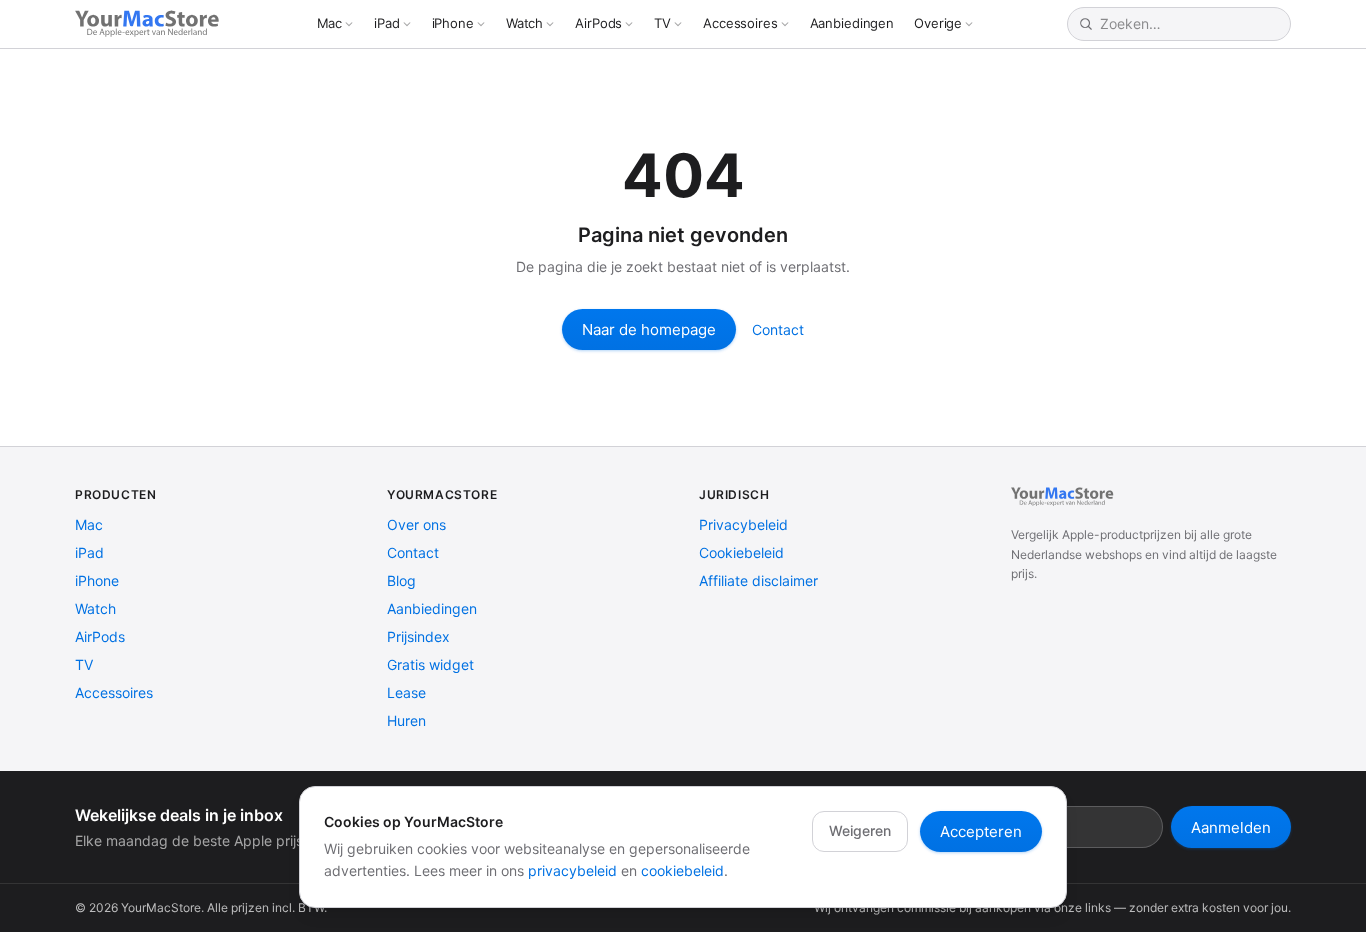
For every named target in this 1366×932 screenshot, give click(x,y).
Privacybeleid (743, 524)
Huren (406, 720)
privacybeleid (572, 870)
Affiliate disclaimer (758, 580)
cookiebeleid (682, 870)
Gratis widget (430, 664)
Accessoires (740, 23)
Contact (778, 329)
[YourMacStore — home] (149, 24)
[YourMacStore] (1064, 497)
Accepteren (981, 831)
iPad (386, 23)
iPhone (453, 23)
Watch (524, 23)
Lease (406, 692)
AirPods (598, 23)
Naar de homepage (649, 329)
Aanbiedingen (852, 23)
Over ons (416, 524)
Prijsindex (418, 636)
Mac (330, 23)
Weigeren (860, 830)
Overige (938, 23)
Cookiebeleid (741, 552)
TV (662, 23)
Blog (401, 580)
